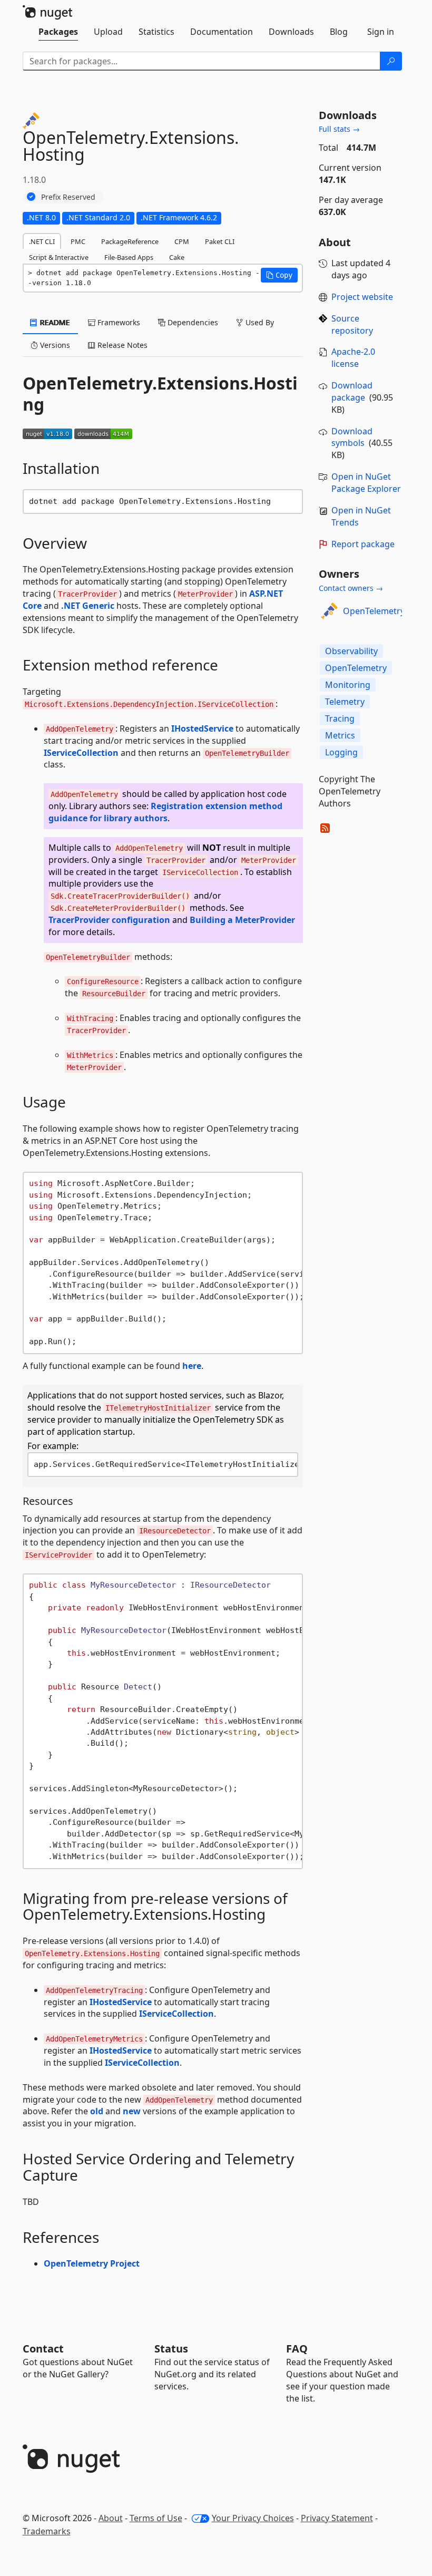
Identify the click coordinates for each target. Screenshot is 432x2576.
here (192, 1366)
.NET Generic (88, 606)
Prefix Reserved (68, 197)
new (132, 2111)
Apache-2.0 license (353, 358)
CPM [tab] (182, 241)
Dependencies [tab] (192, 322)
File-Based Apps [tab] (129, 257)
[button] (279, 275)
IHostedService (202, 728)
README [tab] (54, 322)
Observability (351, 651)
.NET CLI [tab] (42, 241)
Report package (363, 544)
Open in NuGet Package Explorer (366, 483)
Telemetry (345, 702)
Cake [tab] (177, 257)
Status (171, 2349)
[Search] (391, 61)
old (97, 2111)
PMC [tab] (78, 241)
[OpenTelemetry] (329, 611)
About (111, 2518)
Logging (341, 752)
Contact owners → (351, 588)
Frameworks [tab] (118, 322)
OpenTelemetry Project (92, 2263)
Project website (362, 297)
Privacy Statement (337, 2518)
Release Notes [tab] (121, 345)
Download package (352, 391)
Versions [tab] (54, 345)
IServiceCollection (81, 753)
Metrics (340, 735)
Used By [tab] (259, 322)
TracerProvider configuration (109, 920)
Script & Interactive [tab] (59, 257)
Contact (43, 2349)
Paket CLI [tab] (220, 241)
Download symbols (352, 437)
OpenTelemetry (374, 611)
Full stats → (339, 129)
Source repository (352, 324)
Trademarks (47, 2531)
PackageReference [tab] (130, 241)
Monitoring (348, 685)
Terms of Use (156, 2518)
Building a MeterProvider (242, 920)
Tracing (340, 718)
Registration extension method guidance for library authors (165, 812)
